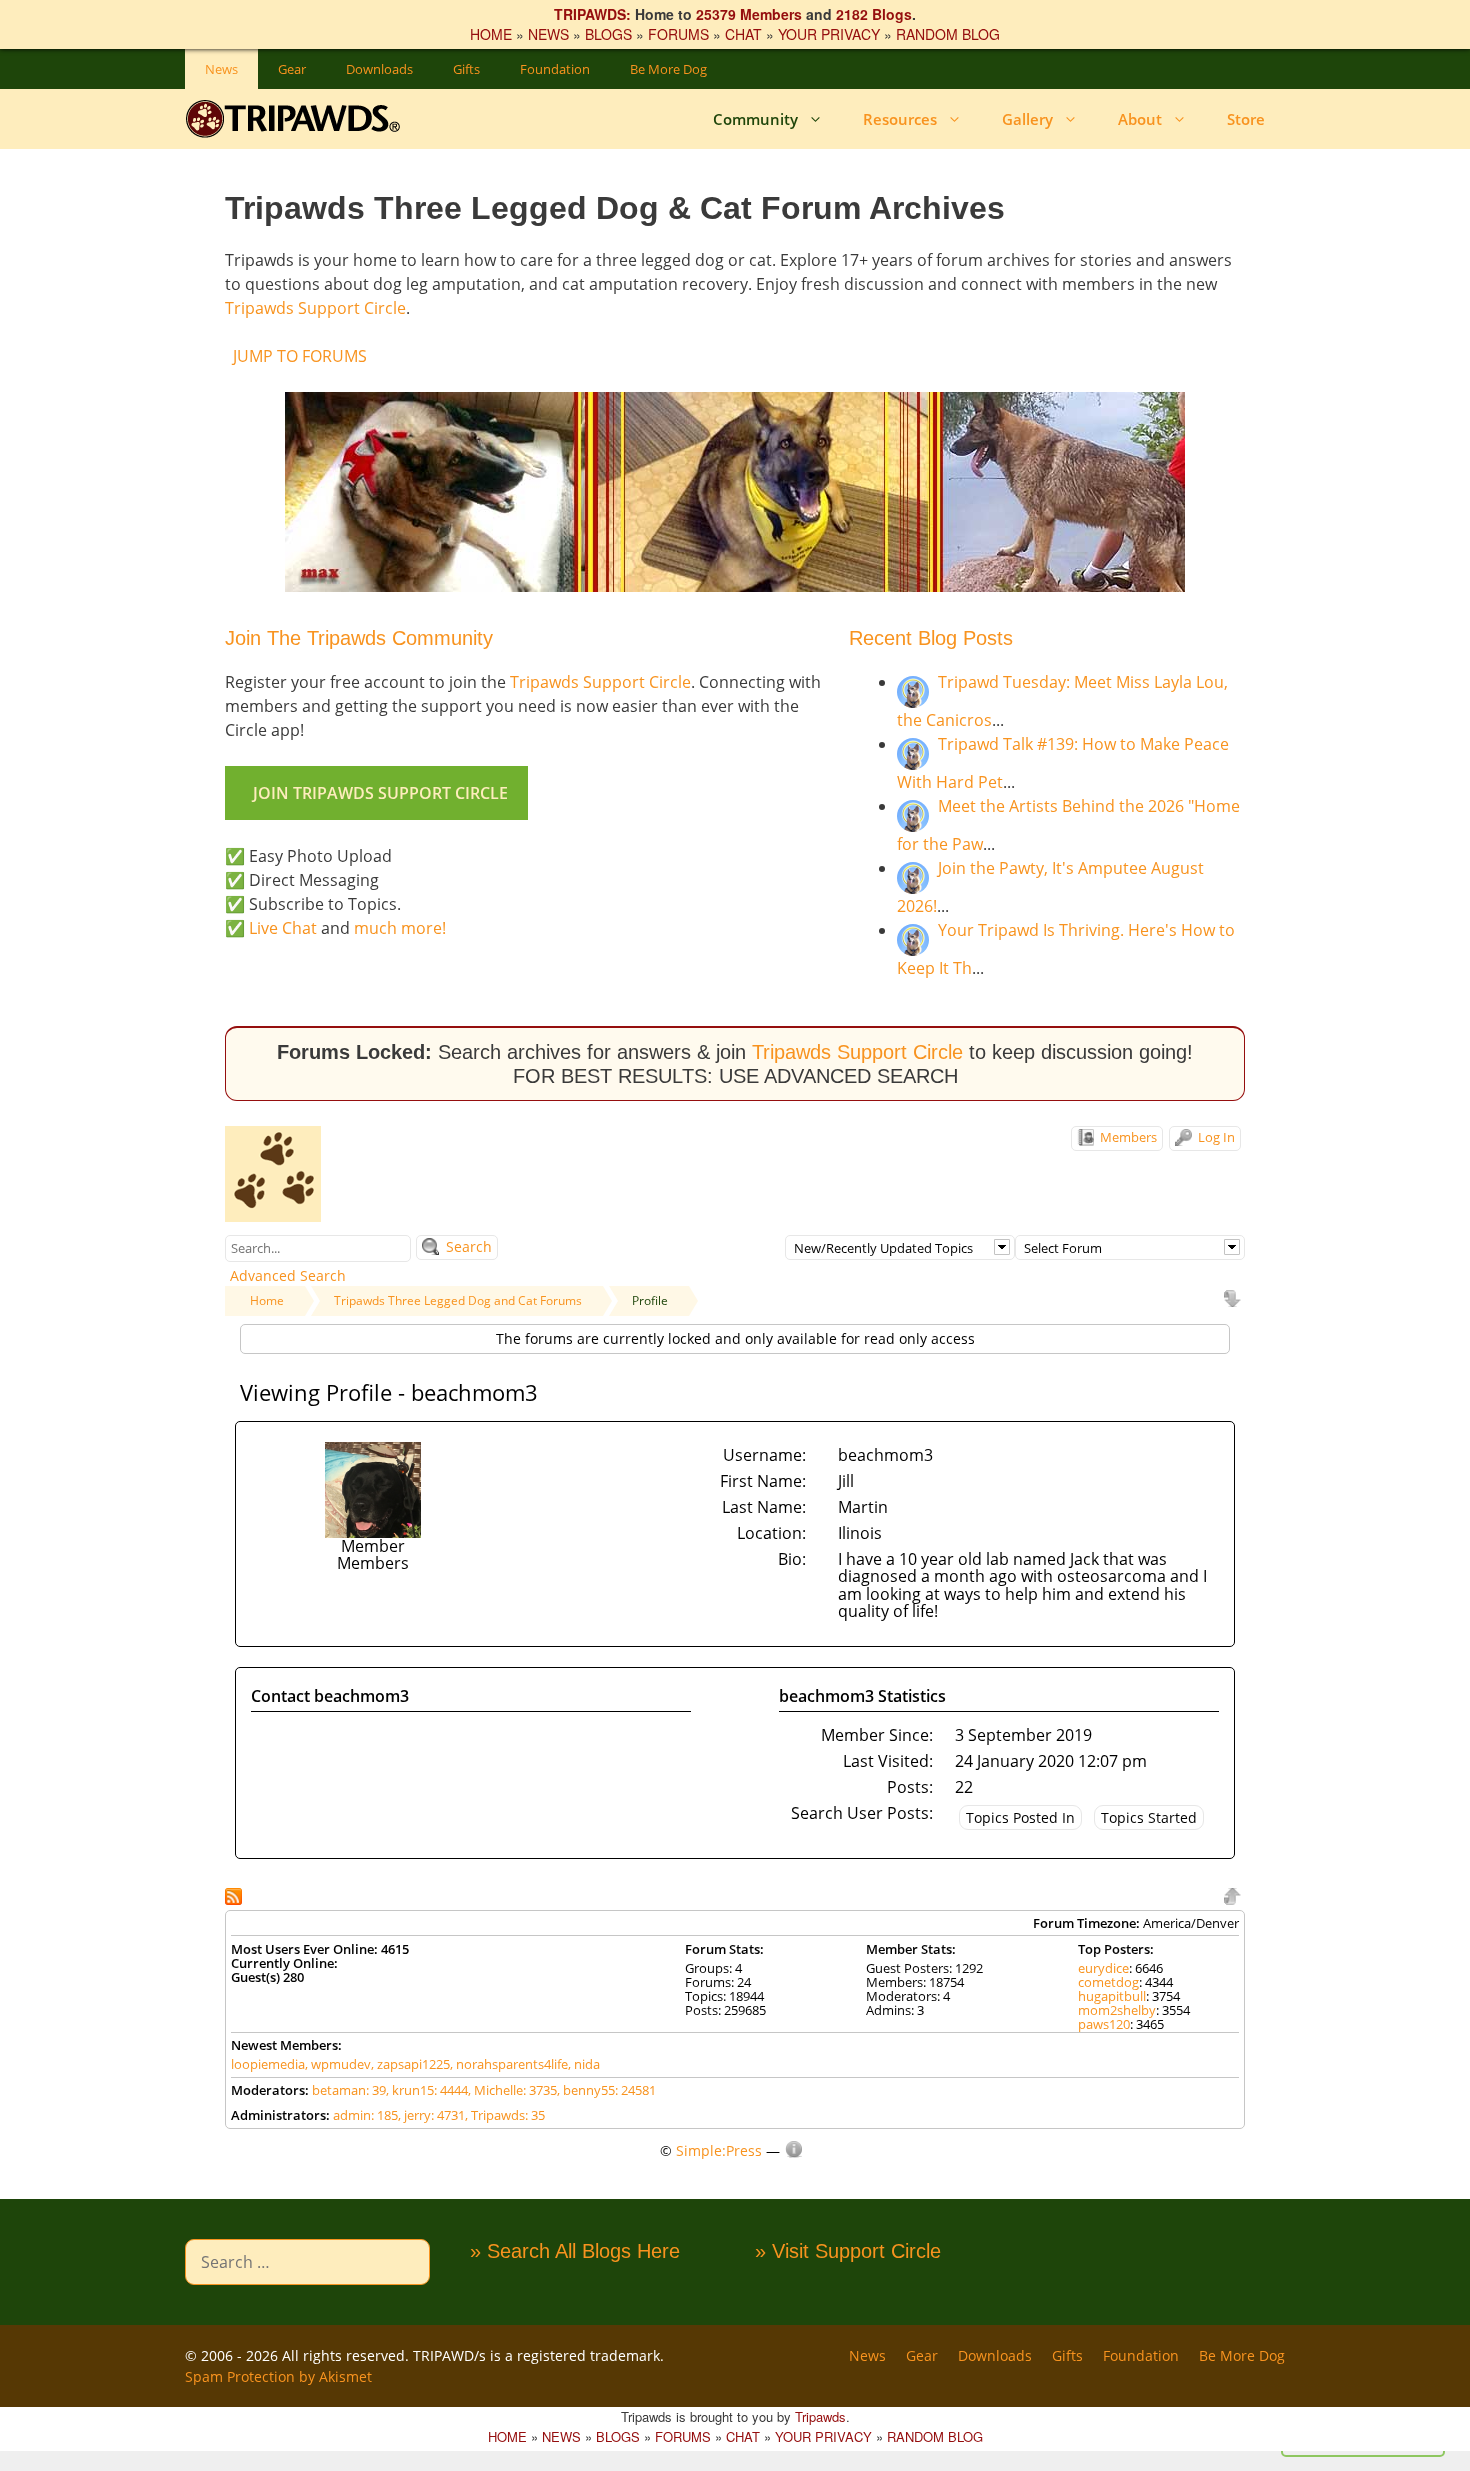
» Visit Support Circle (848, 2251)
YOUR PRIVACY (829, 34)
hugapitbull (1112, 1996)
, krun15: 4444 (427, 2090)
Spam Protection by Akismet (278, 2376)
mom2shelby (1117, 2010)
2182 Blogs (874, 14)
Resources (900, 119)
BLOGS (608, 34)
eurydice (1103, 1968)
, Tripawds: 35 (505, 2115)
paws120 (1104, 2024)
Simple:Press (719, 2150)
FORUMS (678, 34)
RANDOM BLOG (948, 34)
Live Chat (283, 928)
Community (755, 119)
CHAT (743, 34)
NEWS (548, 34)
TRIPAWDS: (592, 14)
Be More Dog (668, 69)
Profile (650, 1300)
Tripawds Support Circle (315, 308)
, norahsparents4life (509, 2064)
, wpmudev (338, 2064)
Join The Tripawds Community (359, 638)
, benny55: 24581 (606, 2090)
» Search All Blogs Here (575, 2251)
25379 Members (749, 14)
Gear (292, 69)
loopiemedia (268, 2064)
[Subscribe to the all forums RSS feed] (235, 1894)
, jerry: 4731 (431, 2115)
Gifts (466, 69)
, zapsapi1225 (410, 2064)
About (1140, 119)
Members (1127, 1137)
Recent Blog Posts (931, 638)
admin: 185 (365, 2115)
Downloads (379, 69)
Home (267, 1300)
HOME (491, 34)
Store (1246, 119)
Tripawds (820, 2416)
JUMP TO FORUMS (300, 356)
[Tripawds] (297, 119)
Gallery (1027, 119)
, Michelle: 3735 (512, 2090)
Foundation (555, 69)
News (221, 69)
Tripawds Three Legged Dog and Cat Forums (458, 1300)
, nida (584, 2064)
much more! (400, 928)
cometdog (1108, 1982)
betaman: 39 (349, 2090)
